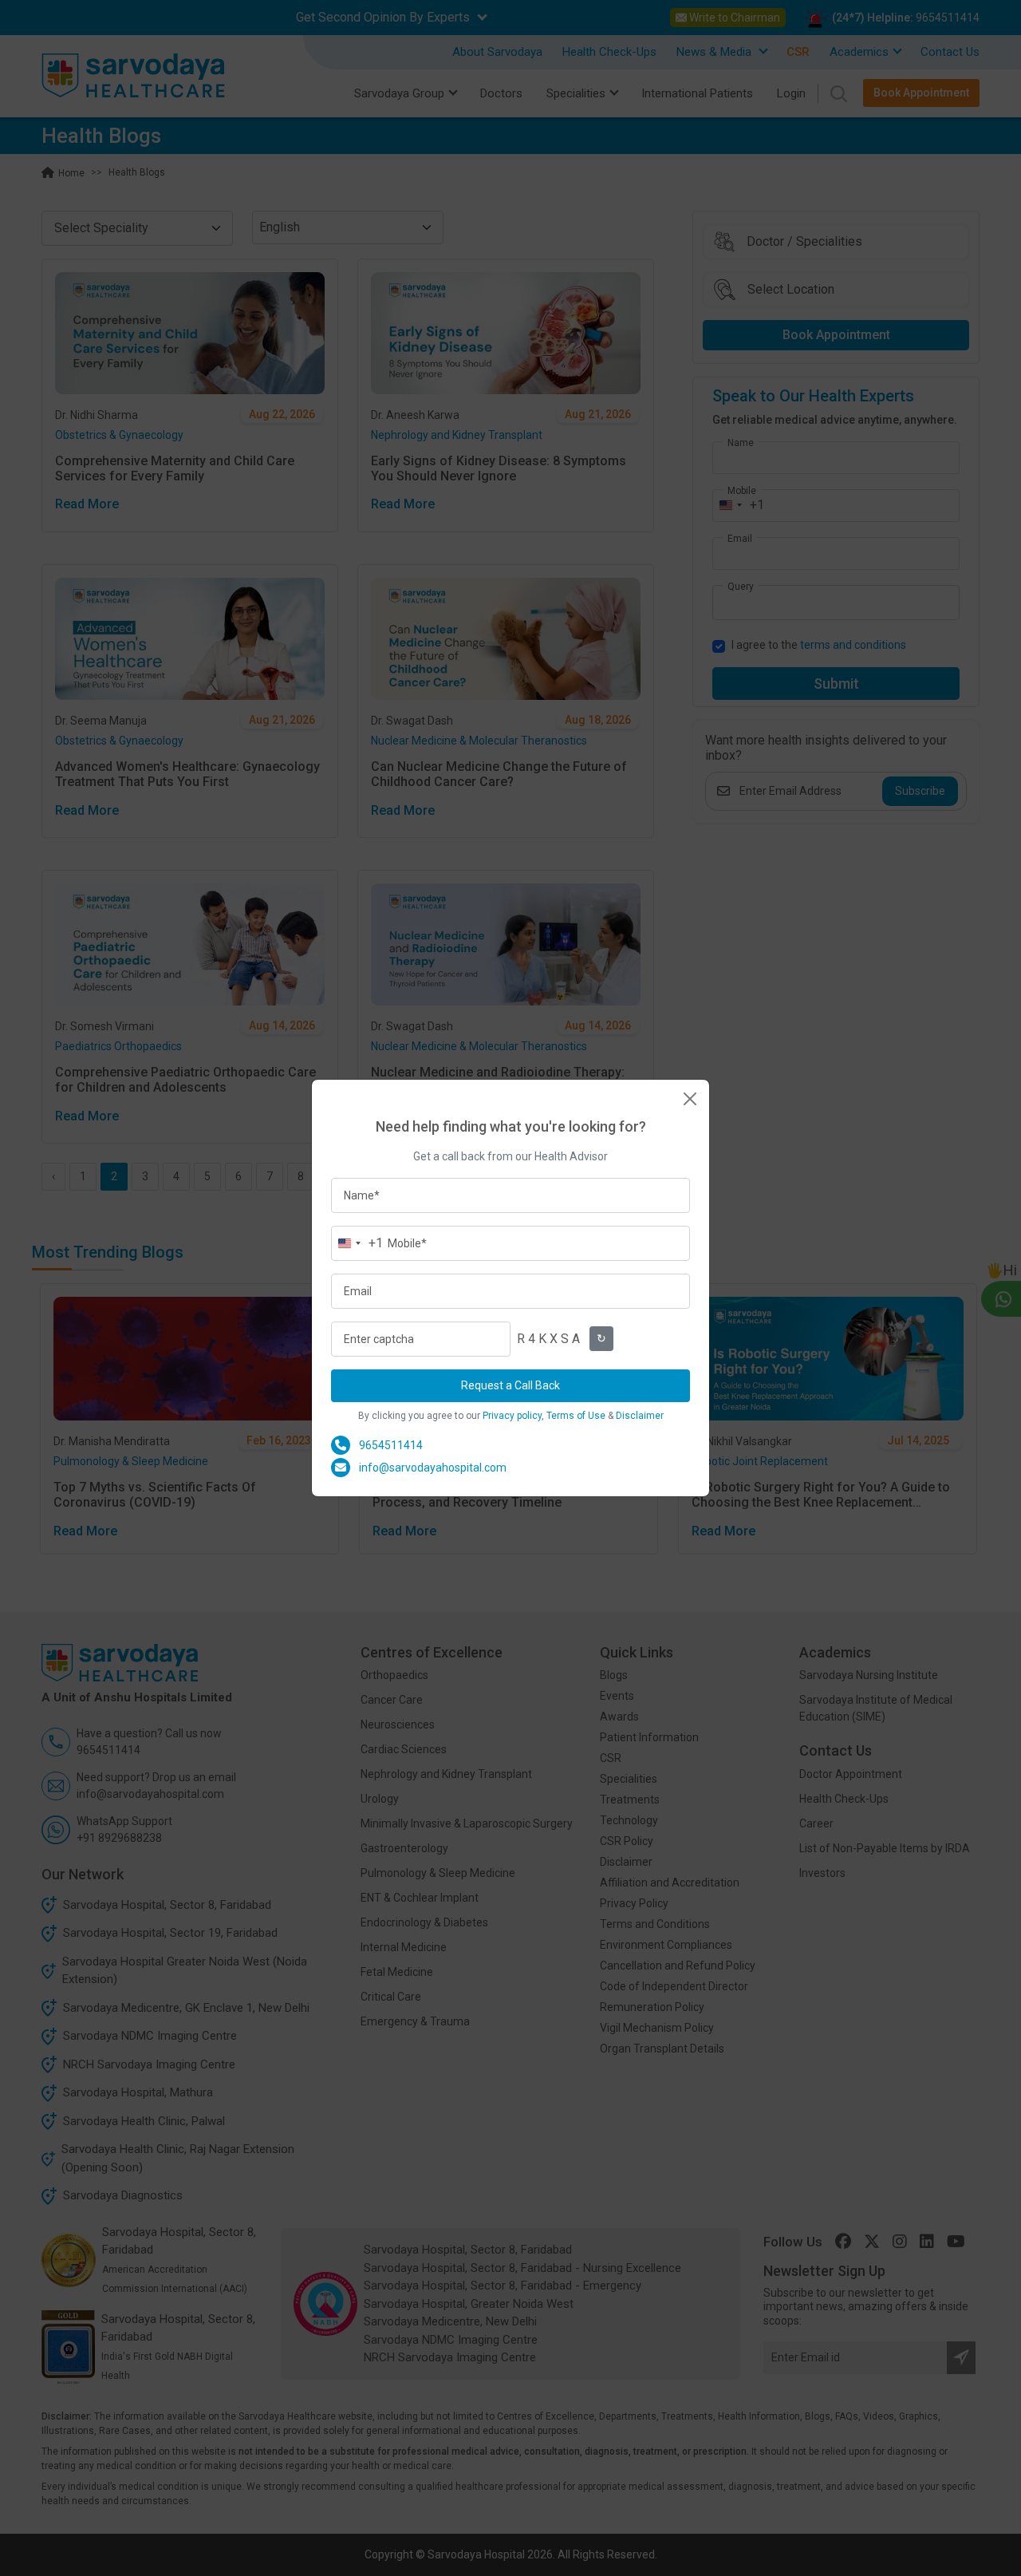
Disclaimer (640, 1416)
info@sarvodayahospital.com (433, 1468)
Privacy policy (512, 1416)
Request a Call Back (510, 1385)
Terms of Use (576, 1416)
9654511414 (391, 1445)
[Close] (690, 1099)
